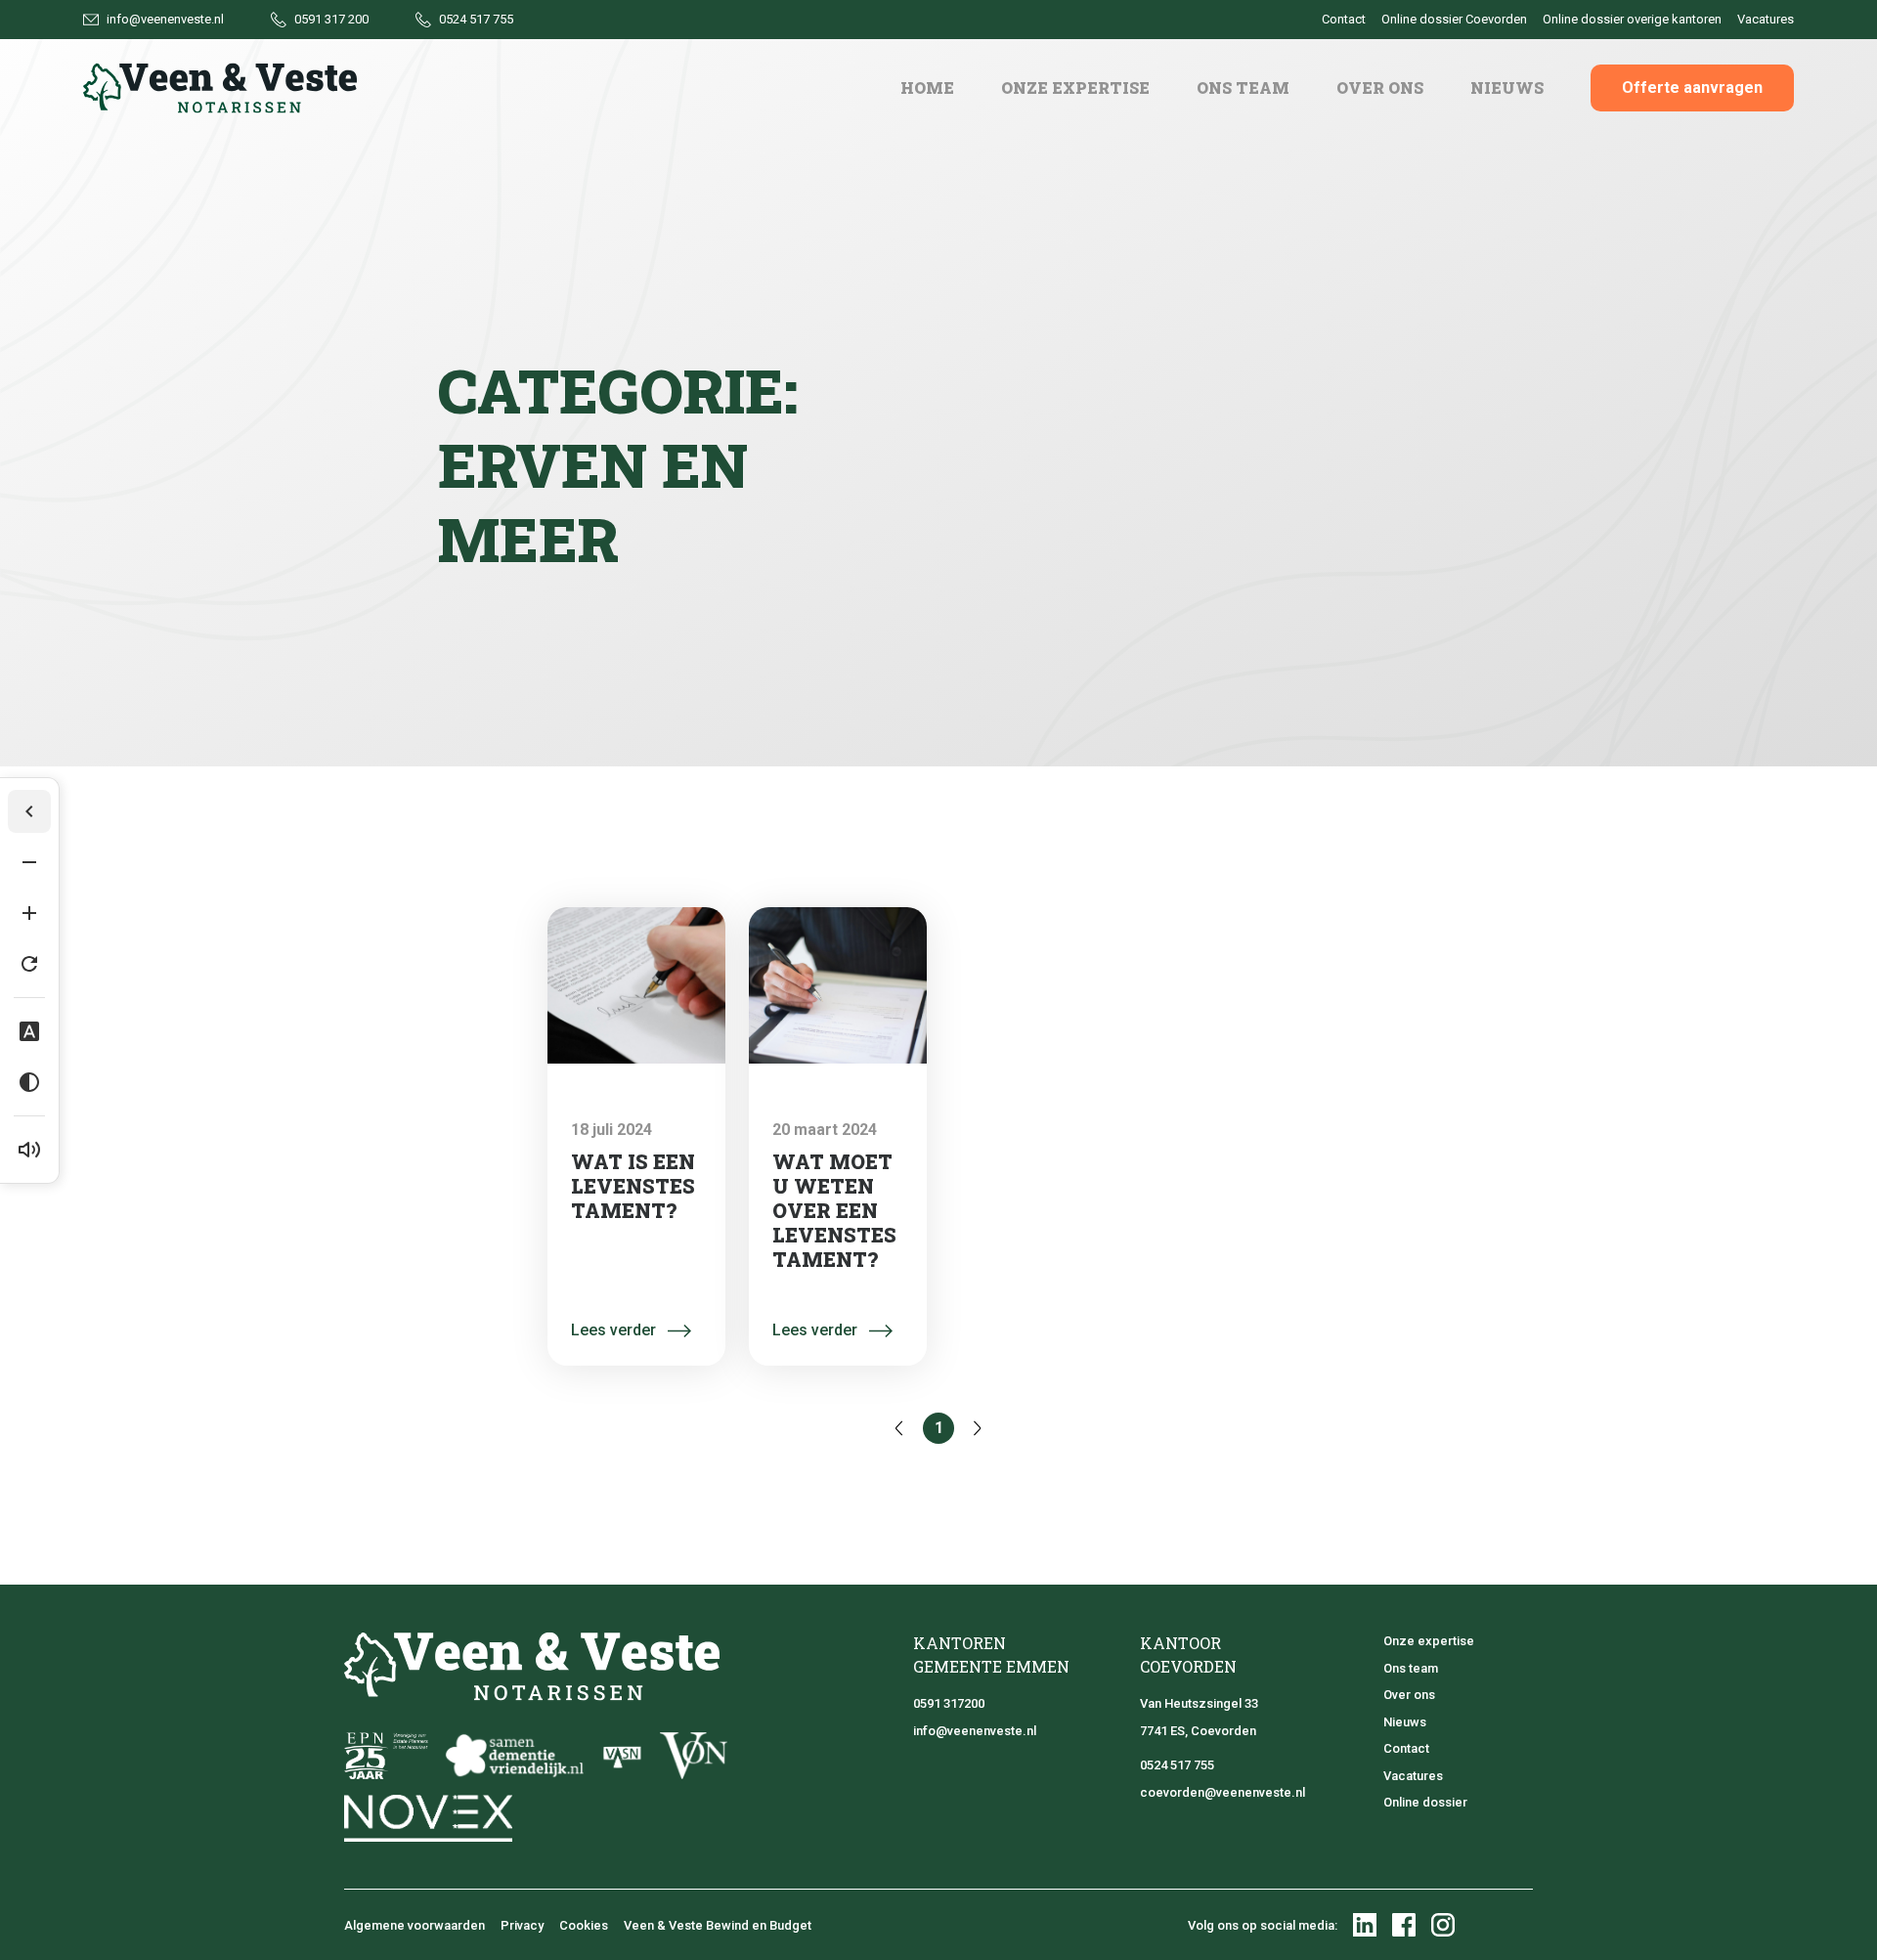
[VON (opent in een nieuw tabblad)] (694, 1756)
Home (927, 87)
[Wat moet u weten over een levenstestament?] (838, 985)
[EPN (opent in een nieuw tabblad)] (386, 1756)
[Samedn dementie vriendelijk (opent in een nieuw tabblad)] (514, 1756)
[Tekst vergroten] (29, 913)
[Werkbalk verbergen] (29, 811)
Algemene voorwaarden (415, 1925)
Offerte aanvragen (1692, 87)
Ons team (1243, 87)
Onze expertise (1075, 87)
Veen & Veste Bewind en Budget (718, 1925)
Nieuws (1507, 87)
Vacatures (1413, 1776)
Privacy (522, 1925)
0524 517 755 (1177, 1765)
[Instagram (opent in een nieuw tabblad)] (1443, 1925)
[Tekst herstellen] (29, 964)
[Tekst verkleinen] (29, 862)
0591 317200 (949, 1703)
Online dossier (1425, 1802)
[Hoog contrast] (29, 1082)
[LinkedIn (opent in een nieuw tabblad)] (1365, 1925)
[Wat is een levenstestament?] (636, 985)
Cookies (584, 1925)
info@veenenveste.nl (975, 1731)
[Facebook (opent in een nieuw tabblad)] (1404, 1925)
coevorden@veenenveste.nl (1222, 1792)
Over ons (1380, 87)
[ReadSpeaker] (29, 1150)
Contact (1406, 1748)
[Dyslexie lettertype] (29, 1031)
